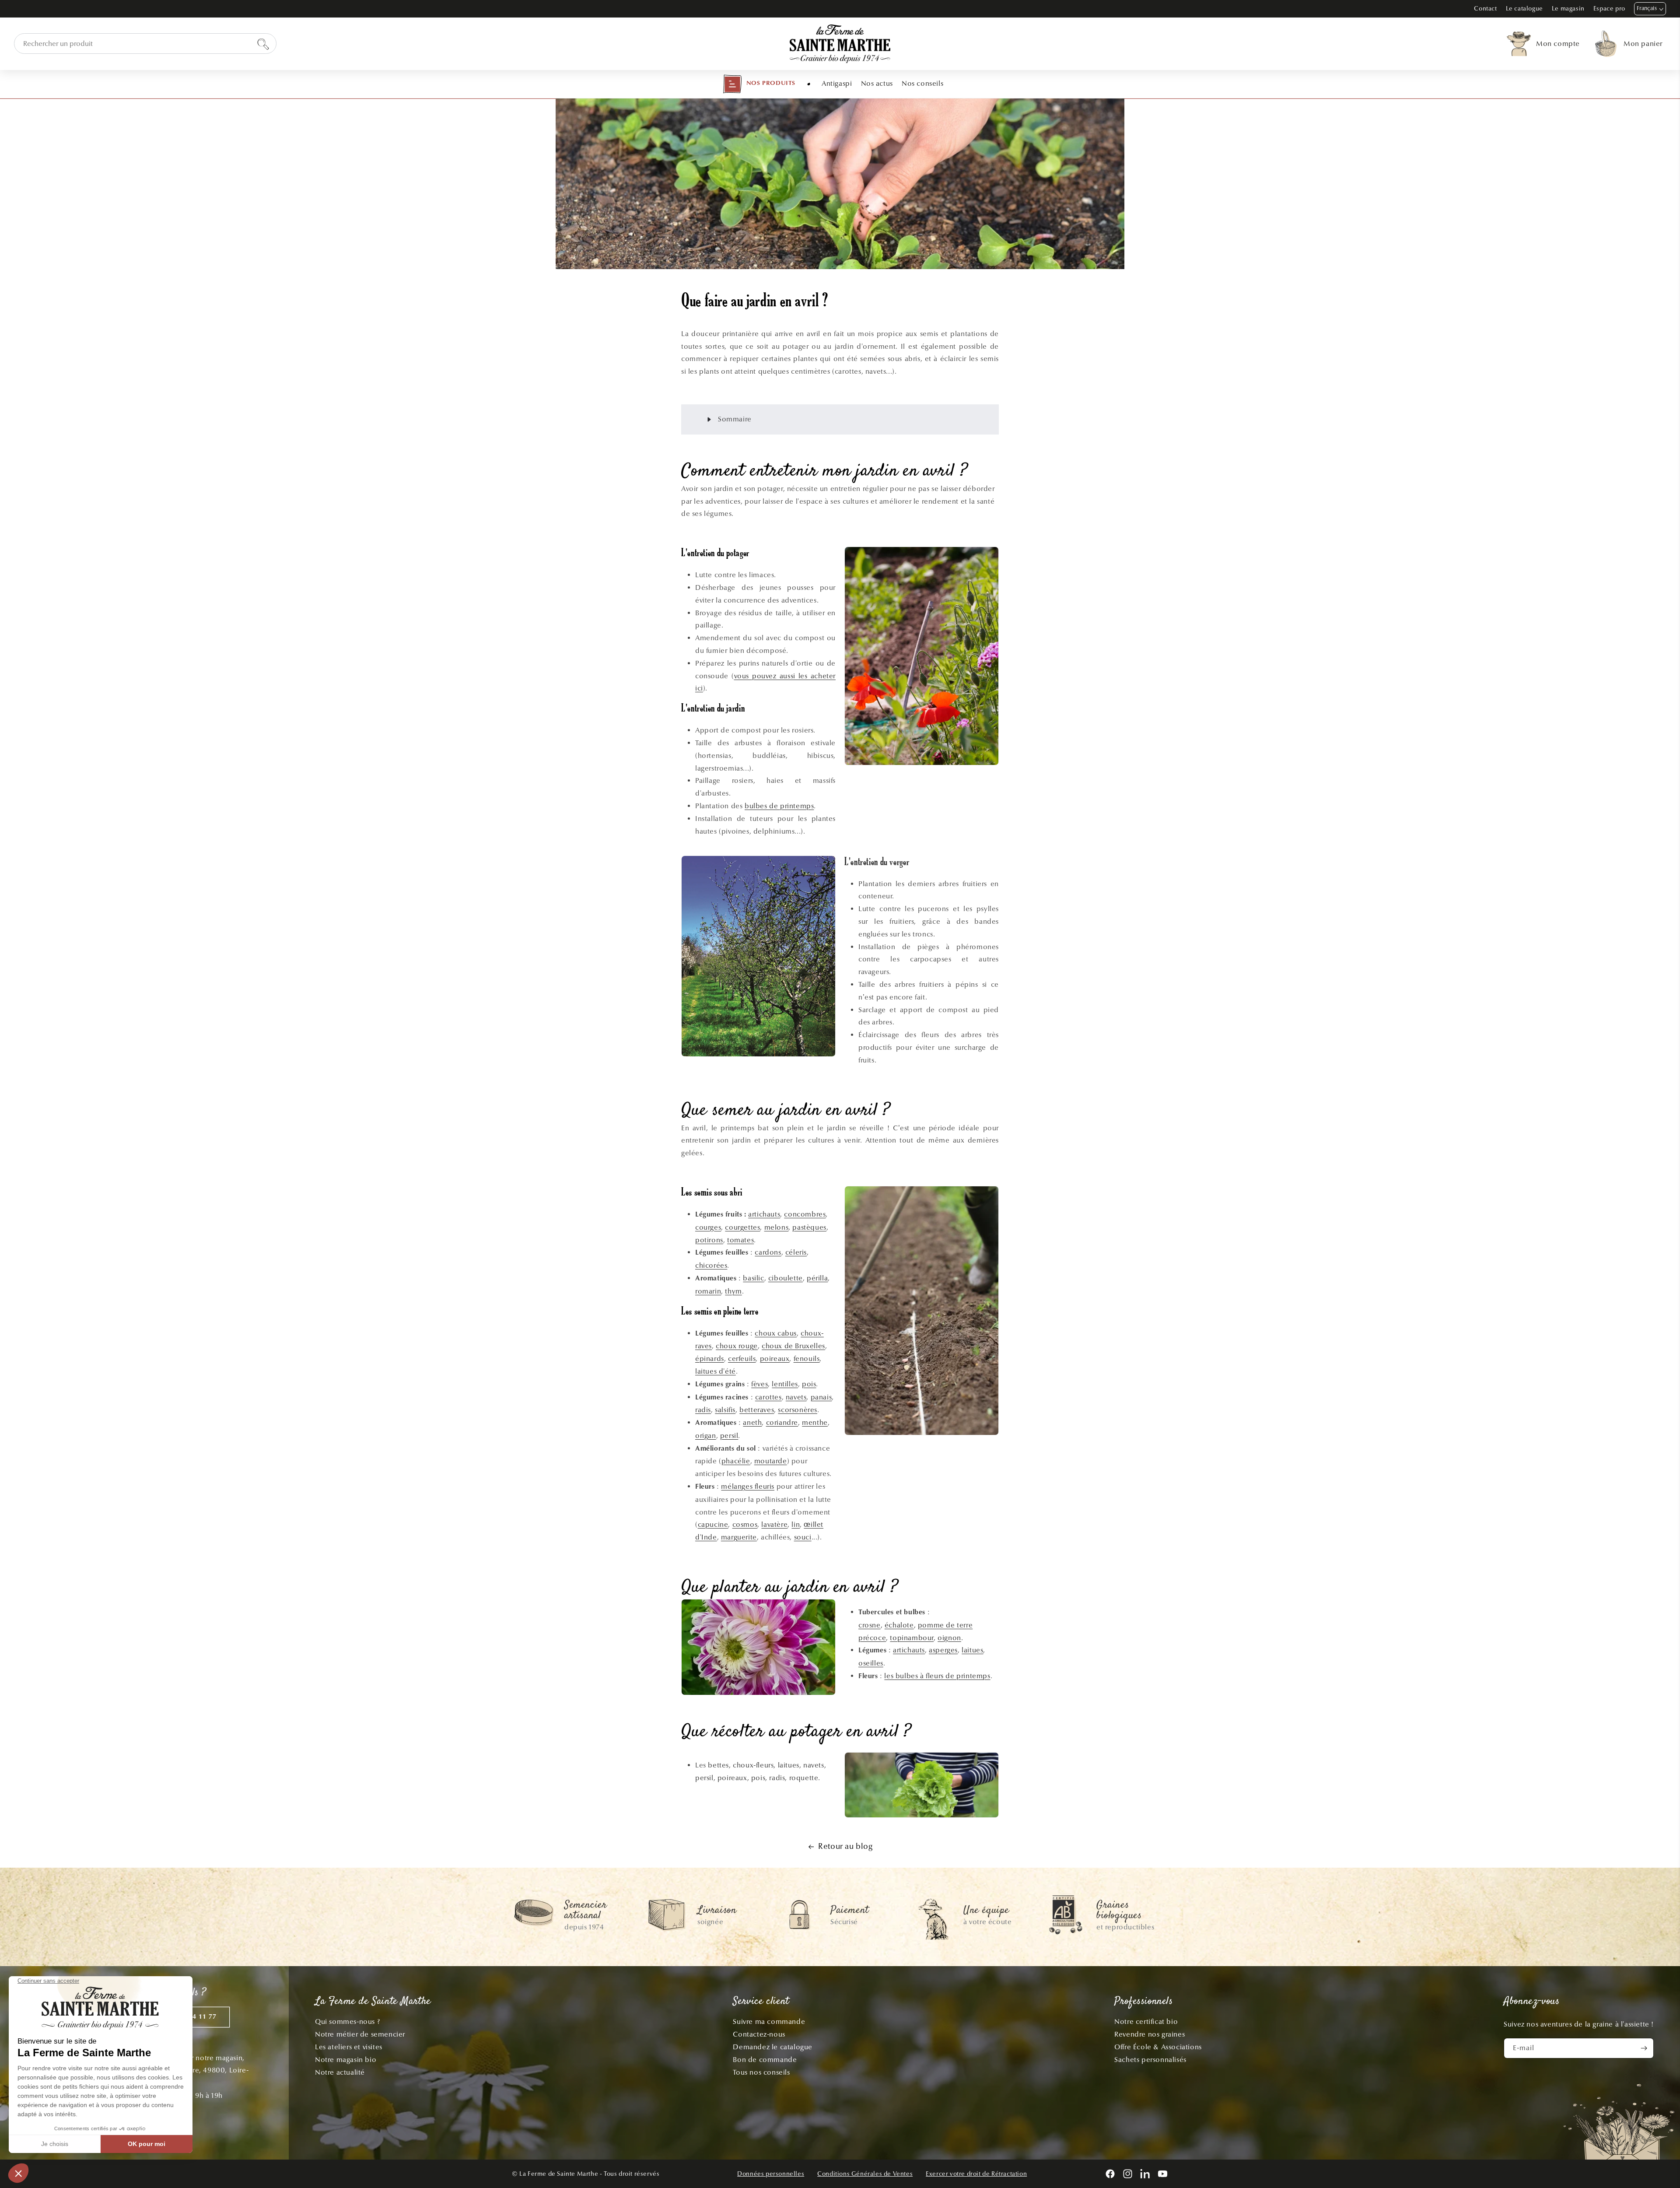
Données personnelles (771, 2174)
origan (706, 1436)
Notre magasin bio (346, 2060)
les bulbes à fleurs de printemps (937, 1676)
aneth (752, 1422)
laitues (972, 1650)
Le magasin (1568, 9)
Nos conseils (922, 83)
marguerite (739, 1537)
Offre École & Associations (1158, 2047)
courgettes (742, 1227)
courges (708, 1227)
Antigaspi (837, 83)
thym (733, 1291)
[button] (759, 84)
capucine (713, 1524)
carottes (768, 1397)
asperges (943, 1650)
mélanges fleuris (748, 1486)
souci (803, 1537)
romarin (708, 1291)
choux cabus (776, 1333)
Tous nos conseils (761, 2072)
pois (809, 1384)
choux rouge (737, 1346)
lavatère (774, 1524)
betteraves (757, 1410)
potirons (709, 1240)
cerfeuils (742, 1359)
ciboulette (786, 1278)
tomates (740, 1240)
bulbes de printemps (779, 806)
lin (796, 1524)
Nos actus (877, 83)
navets (796, 1397)
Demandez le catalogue (773, 2047)
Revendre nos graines (1150, 2034)
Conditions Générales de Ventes (865, 2174)
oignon (949, 1638)
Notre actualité (340, 2072)
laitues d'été (716, 1371)
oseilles (871, 1663)
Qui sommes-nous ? (347, 2021)
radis (703, 1410)
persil (729, 1436)
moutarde (771, 1461)
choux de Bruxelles (793, 1346)
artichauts (764, 1214)
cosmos (745, 1524)
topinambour (912, 1638)
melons (777, 1227)
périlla (817, 1278)
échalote (899, 1625)
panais (821, 1397)
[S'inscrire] (1644, 2048)
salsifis (725, 1410)
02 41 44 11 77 (192, 2017)
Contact (1485, 9)
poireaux (775, 1359)
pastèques (809, 1227)
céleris (796, 1252)
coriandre (782, 1422)
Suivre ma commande (769, 2021)
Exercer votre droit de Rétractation (976, 2174)
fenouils (807, 1359)
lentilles (785, 1384)
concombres (805, 1214)
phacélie (736, 1461)
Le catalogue (1524, 9)
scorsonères (798, 1410)
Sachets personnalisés (1150, 2060)
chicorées (711, 1265)
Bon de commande (765, 2060)
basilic (753, 1278)
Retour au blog (845, 1846)
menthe (815, 1422)
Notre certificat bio (1146, 2021)
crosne (870, 1625)
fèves (759, 1384)
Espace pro (1609, 9)
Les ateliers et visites (349, 2047)
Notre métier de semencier (360, 2034)
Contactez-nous (759, 2034)
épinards (710, 1359)
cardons (768, 1252)
